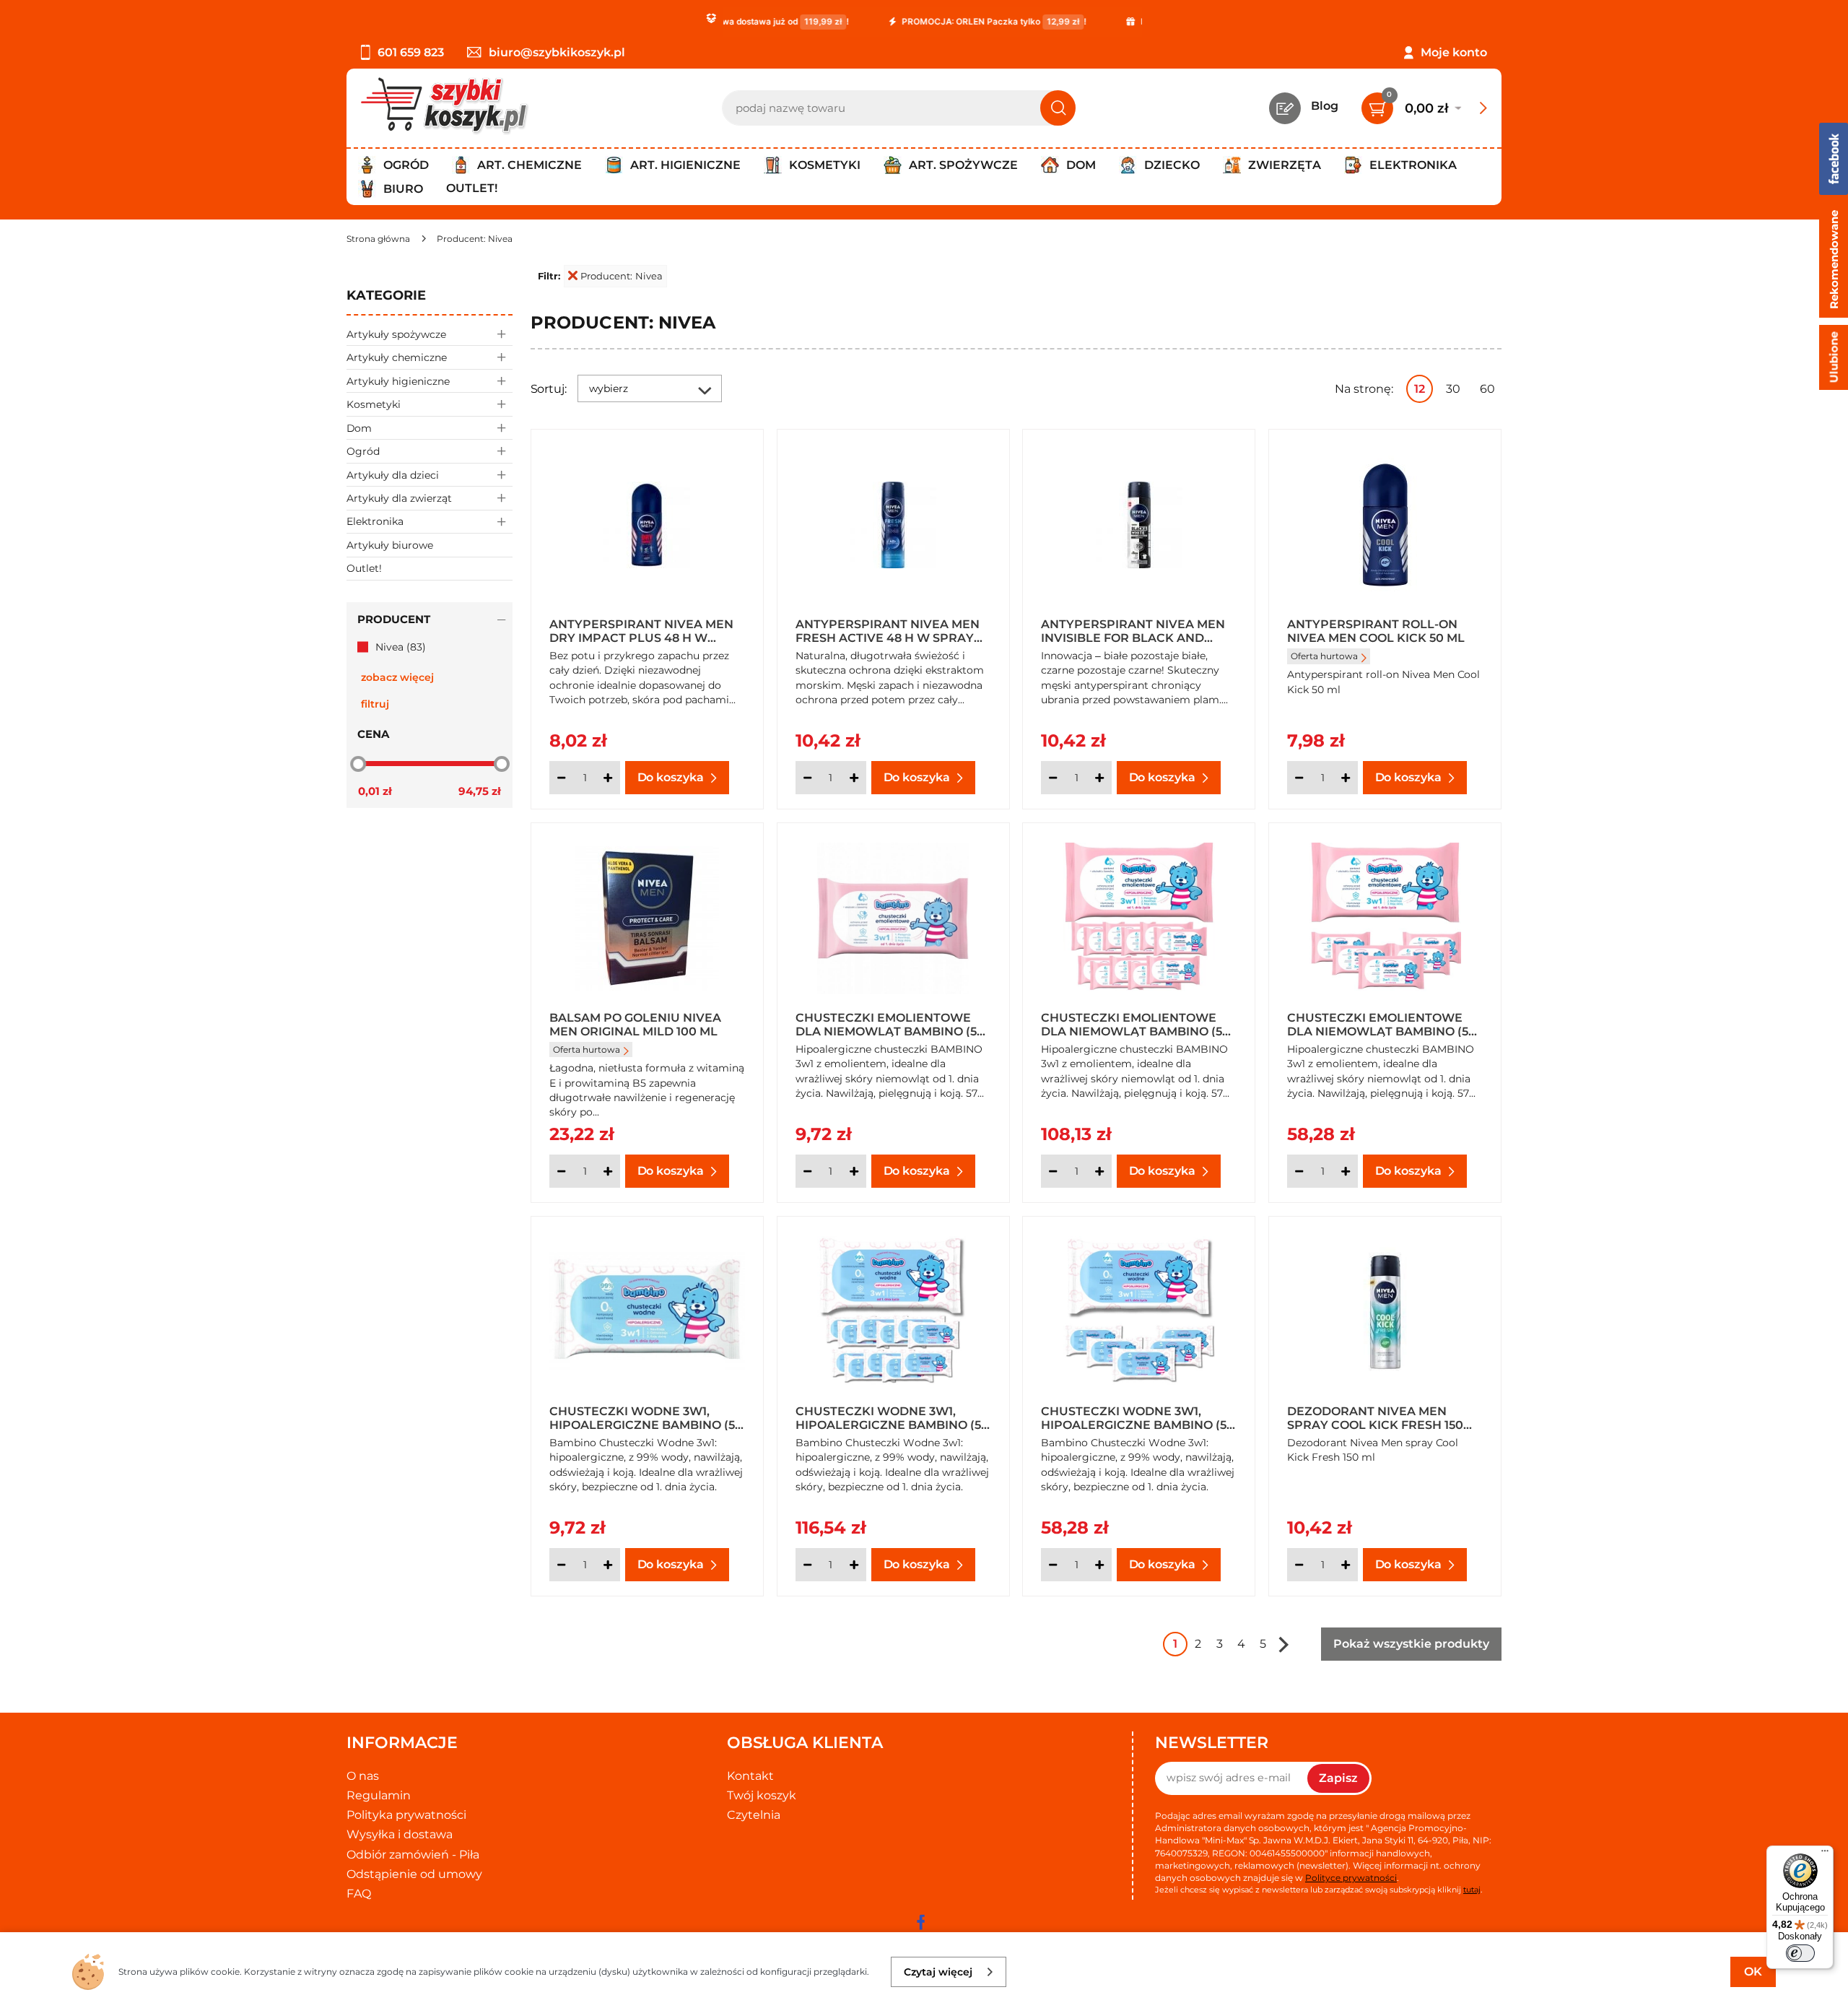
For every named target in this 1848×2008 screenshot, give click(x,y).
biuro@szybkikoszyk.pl (557, 52)
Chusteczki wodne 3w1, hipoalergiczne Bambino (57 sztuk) (646, 1417)
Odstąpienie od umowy (414, 1874)
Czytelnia (754, 1815)
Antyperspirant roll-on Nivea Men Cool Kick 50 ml (1376, 630)
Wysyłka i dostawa (400, 1834)
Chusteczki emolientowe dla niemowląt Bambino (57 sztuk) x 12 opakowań (1135, 1024)
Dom (359, 428)
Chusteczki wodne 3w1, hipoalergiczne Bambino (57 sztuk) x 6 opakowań (1137, 1417)
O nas (363, 1776)
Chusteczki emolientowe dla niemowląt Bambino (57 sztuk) (890, 1024)
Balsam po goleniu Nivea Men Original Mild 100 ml (635, 1024)
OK (1753, 1972)
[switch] (1800, 1953)
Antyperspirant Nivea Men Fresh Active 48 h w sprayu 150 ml (889, 630)
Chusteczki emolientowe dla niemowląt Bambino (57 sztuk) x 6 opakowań (1381, 1024)
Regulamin (379, 1795)
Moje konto (1454, 52)
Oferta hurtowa (1324, 656)
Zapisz (1338, 1778)
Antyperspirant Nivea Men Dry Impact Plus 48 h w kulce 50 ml (641, 630)
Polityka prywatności (406, 1815)
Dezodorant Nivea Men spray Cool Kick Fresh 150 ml (1375, 1417)
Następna (1283, 1644)
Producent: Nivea (622, 276)
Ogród (363, 451)
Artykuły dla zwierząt (399, 498)
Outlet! (472, 188)
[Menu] (1825, 1854)
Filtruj (375, 704)
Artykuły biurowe (390, 545)
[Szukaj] (1058, 108)
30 (1453, 389)
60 (1487, 389)
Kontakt (750, 1776)
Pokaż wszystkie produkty (1411, 1644)
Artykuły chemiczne (397, 357)
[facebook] (920, 1922)
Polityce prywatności (1351, 1878)
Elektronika (375, 521)
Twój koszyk (762, 1795)
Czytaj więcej (938, 1972)
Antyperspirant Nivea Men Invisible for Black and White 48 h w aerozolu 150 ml (1133, 630)
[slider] (358, 763)
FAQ (359, 1894)
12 (1420, 389)
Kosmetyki (374, 404)
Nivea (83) (401, 647)
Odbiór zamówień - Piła (413, 1855)
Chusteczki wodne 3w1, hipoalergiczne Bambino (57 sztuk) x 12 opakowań (892, 1417)
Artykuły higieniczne (398, 381)
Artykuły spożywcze (396, 334)
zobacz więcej (397, 677)
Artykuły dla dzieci (393, 475)
